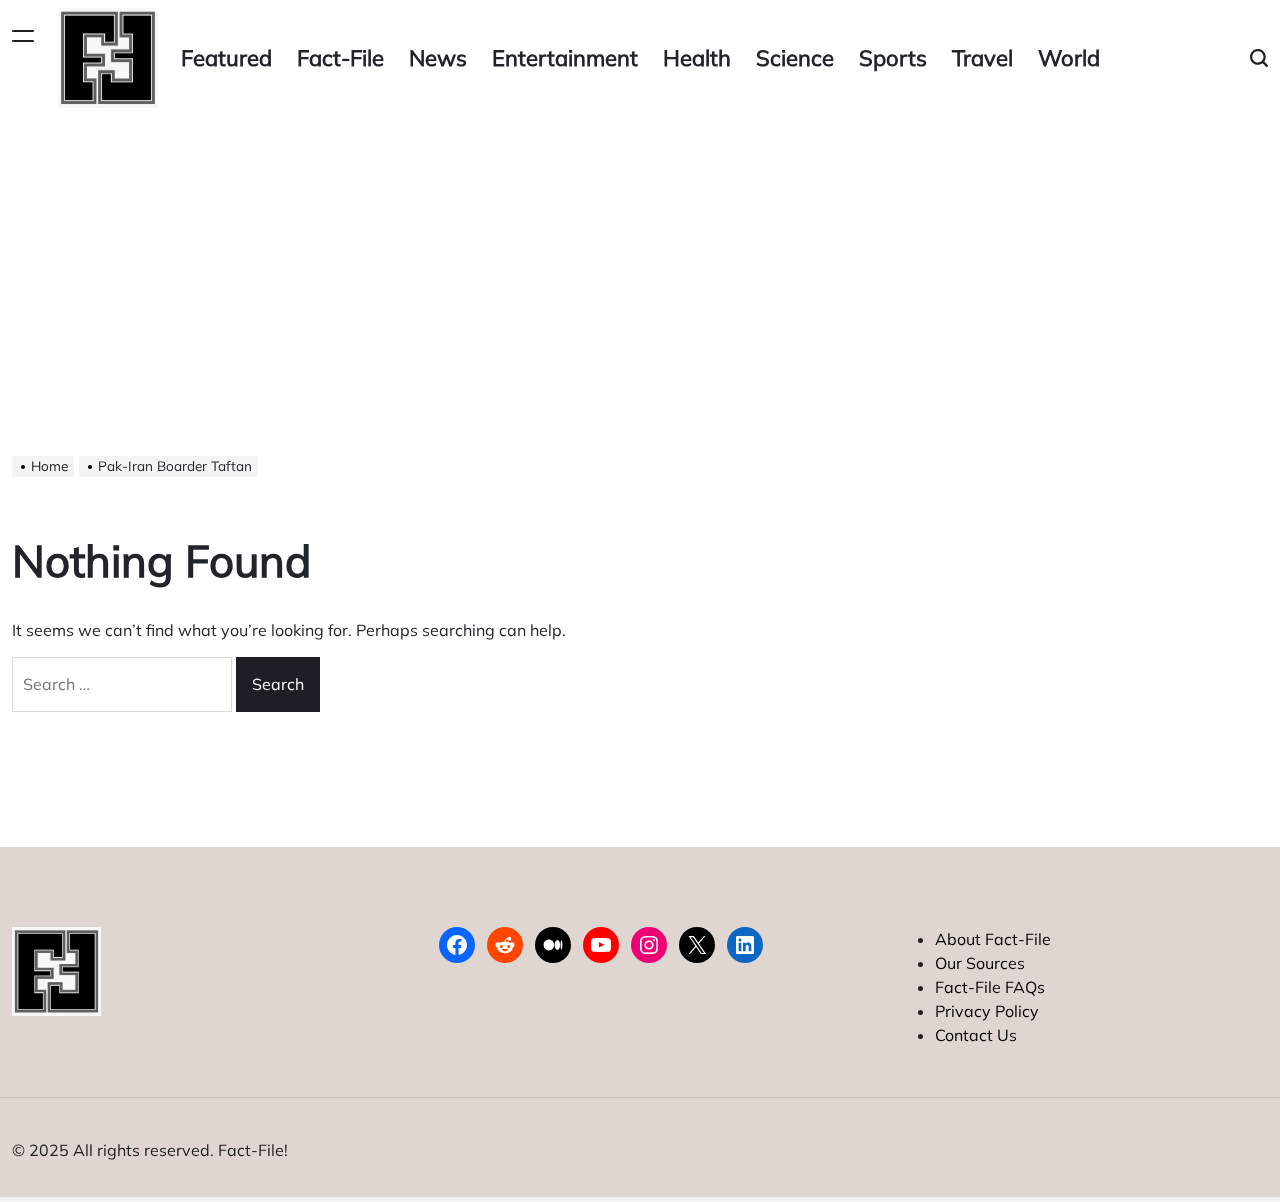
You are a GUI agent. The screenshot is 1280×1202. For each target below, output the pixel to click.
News (438, 58)
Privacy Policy (987, 1011)
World (1069, 58)
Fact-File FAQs (990, 987)
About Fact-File (993, 939)
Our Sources (980, 963)
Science (795, 58)
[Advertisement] (640, 266)
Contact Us (976, 1035)
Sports (893, 58)
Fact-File (340, 58)
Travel (982, 58)
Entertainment (565, 58)
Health (697, 58)
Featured (226, 58)
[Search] (1259, 58)
